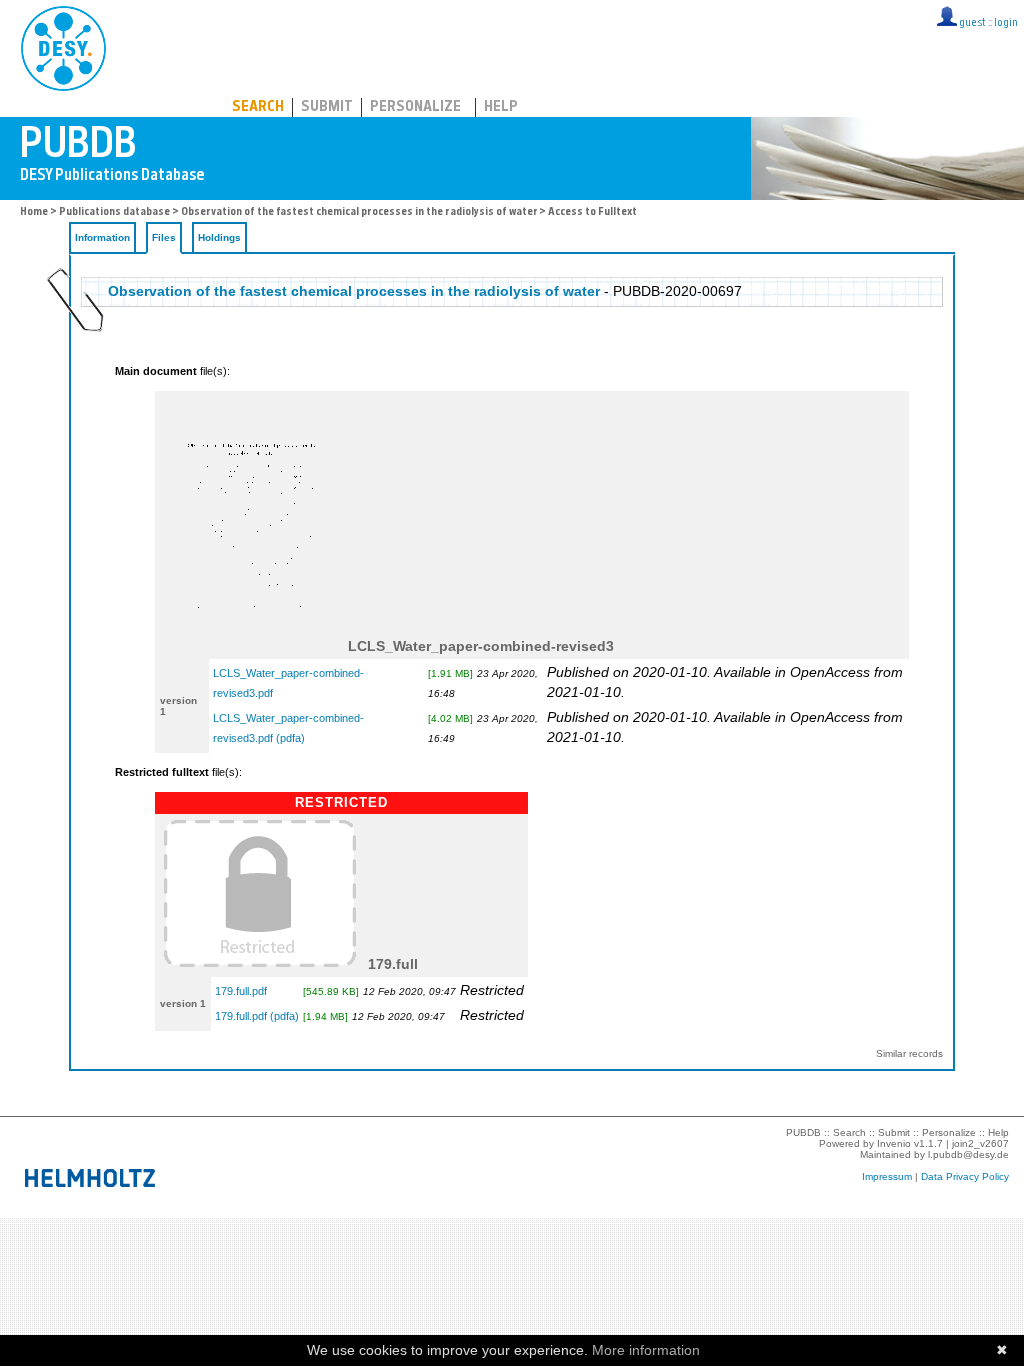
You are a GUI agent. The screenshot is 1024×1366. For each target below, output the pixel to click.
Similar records (909, 1053)
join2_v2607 (980, 1143)
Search (258, 107)
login (1006, 23)
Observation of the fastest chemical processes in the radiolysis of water (359, 212)
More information (646, 1350)
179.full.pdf (241, 991)
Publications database (114, 212)
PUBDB (151, 45)
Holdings (219, 237)
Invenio (894, 1143)
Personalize (415, 107)
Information (102, 237)
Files (164, 237)
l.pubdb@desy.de (968, 1154)
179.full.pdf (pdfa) (257, 1016)
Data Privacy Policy (965, 1176)
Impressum (887, 1176)
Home (34, 212)
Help (501, 107)
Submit (327, 107)
